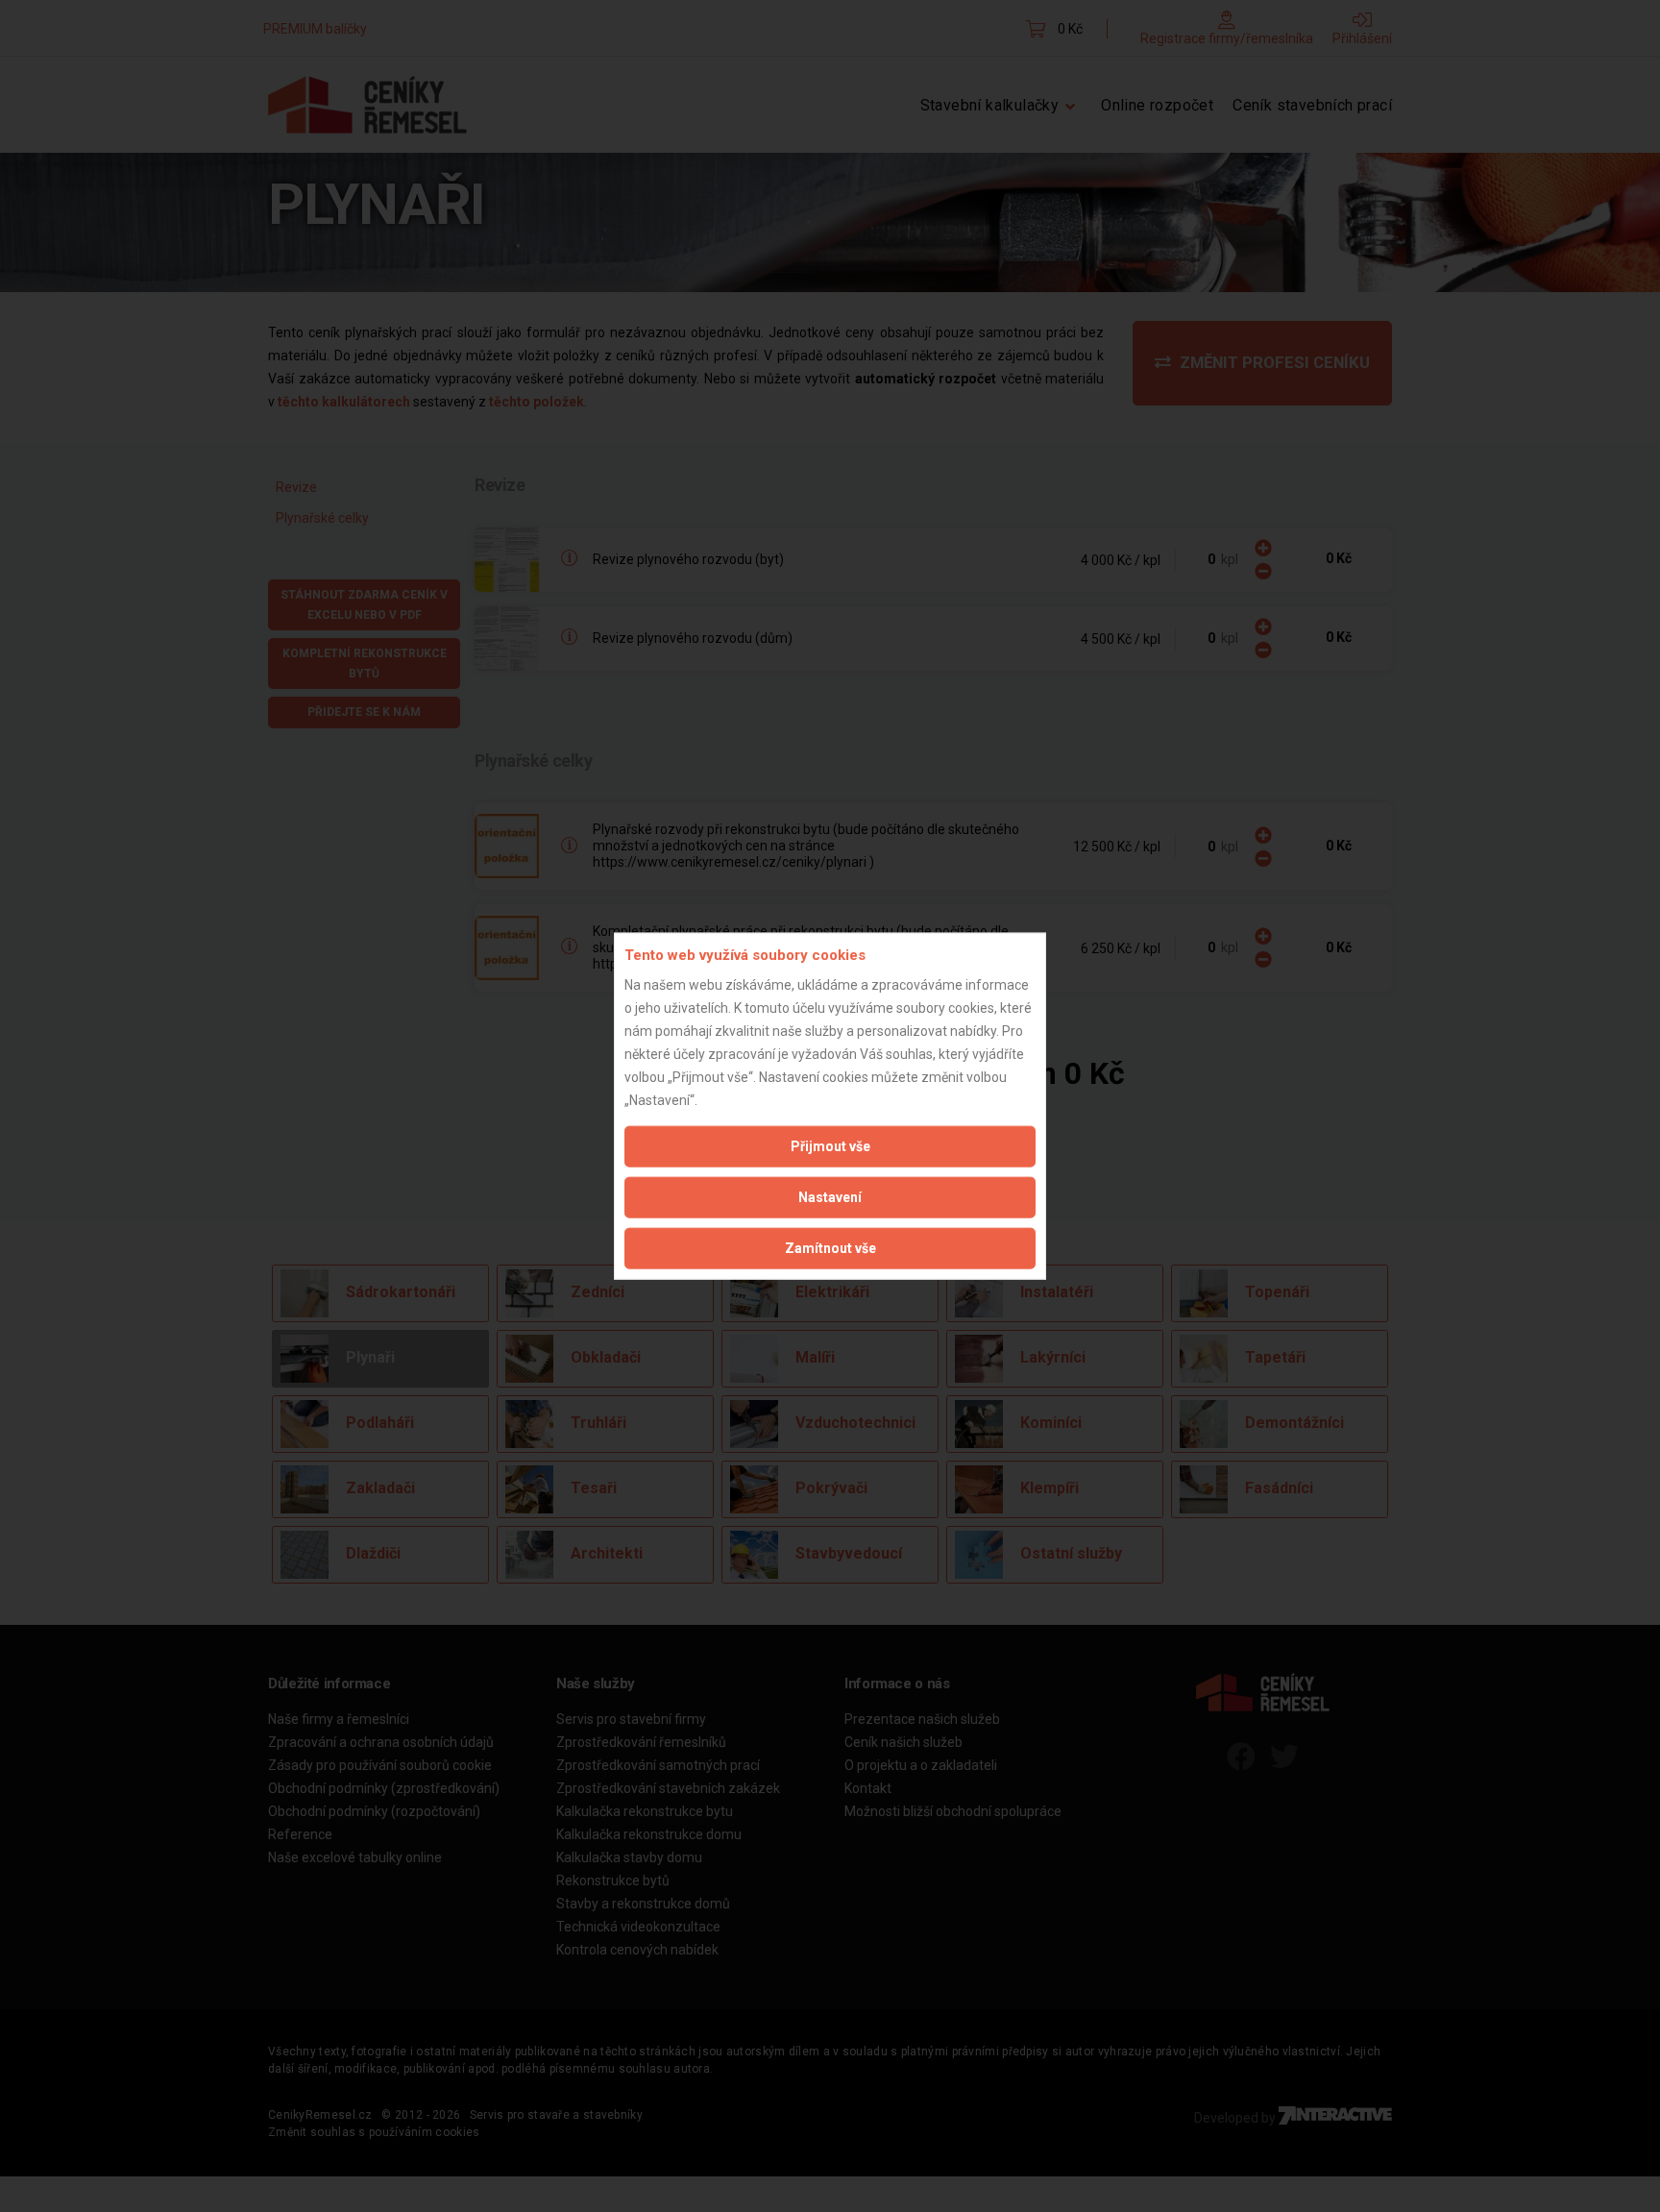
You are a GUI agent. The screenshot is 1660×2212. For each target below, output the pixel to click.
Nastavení (830, 1196)
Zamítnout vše (830, 1247)
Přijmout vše (830, 1145)
